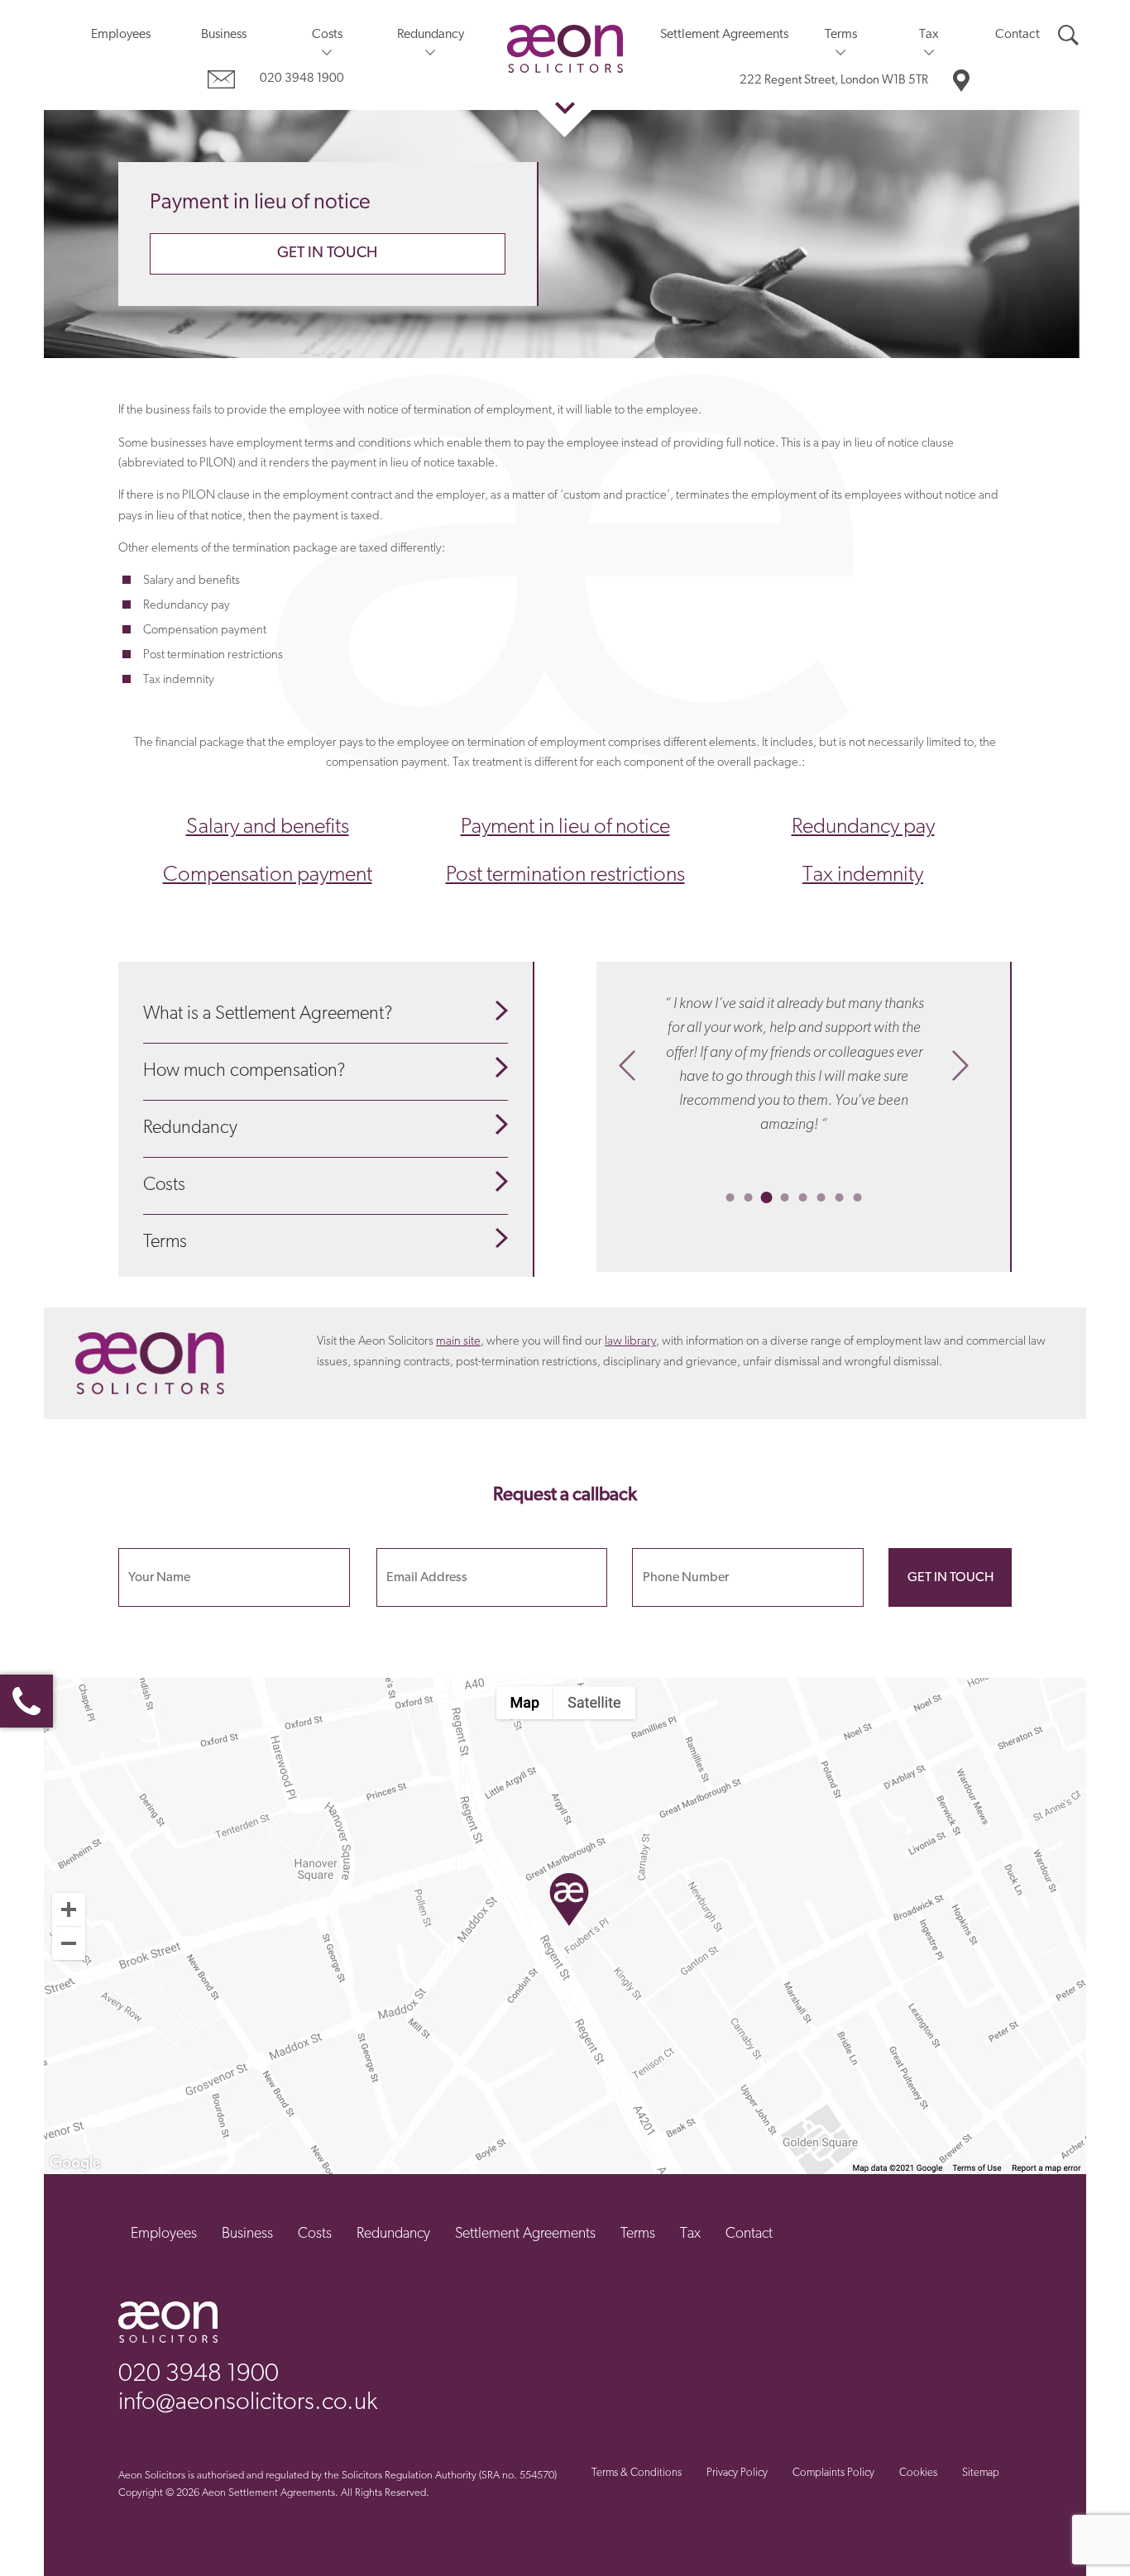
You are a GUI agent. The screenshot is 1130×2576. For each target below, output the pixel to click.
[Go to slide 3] (767, 1197)
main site (458, 1342)
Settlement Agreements (724, 35)
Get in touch (327, 253)
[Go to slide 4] (785, 1197)
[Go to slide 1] (730, 1197)
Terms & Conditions (637, 2473)
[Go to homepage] (565, 49)
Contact (1017, 35)
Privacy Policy (737, 2473)
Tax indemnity (863, 875)
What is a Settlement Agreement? (268, 1014)
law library (630, 1342)
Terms (841, 35)
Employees (121, 35)
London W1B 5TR (834, 81)
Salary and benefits (268, 827)
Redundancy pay (863, 827)
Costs (327, 35)
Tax (929, 35)
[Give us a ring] (26, 1701)
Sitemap (981, 2473)
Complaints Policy (833, 2473)
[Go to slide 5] (803, 1197)
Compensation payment (268, 875)
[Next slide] (960, 1065)
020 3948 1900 (302, 79)
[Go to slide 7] (840, 1197)
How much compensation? (244, 1071)
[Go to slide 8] (858, 1197)
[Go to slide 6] (821, 1197)
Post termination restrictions (565, 875)
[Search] (1068, 35)
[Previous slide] (627, 1065)
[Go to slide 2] (749, 1197)
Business (224, 35)
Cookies (918, 2473)
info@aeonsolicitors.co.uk (248, 2403)
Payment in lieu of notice (565, 827)
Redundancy (431, 35)
